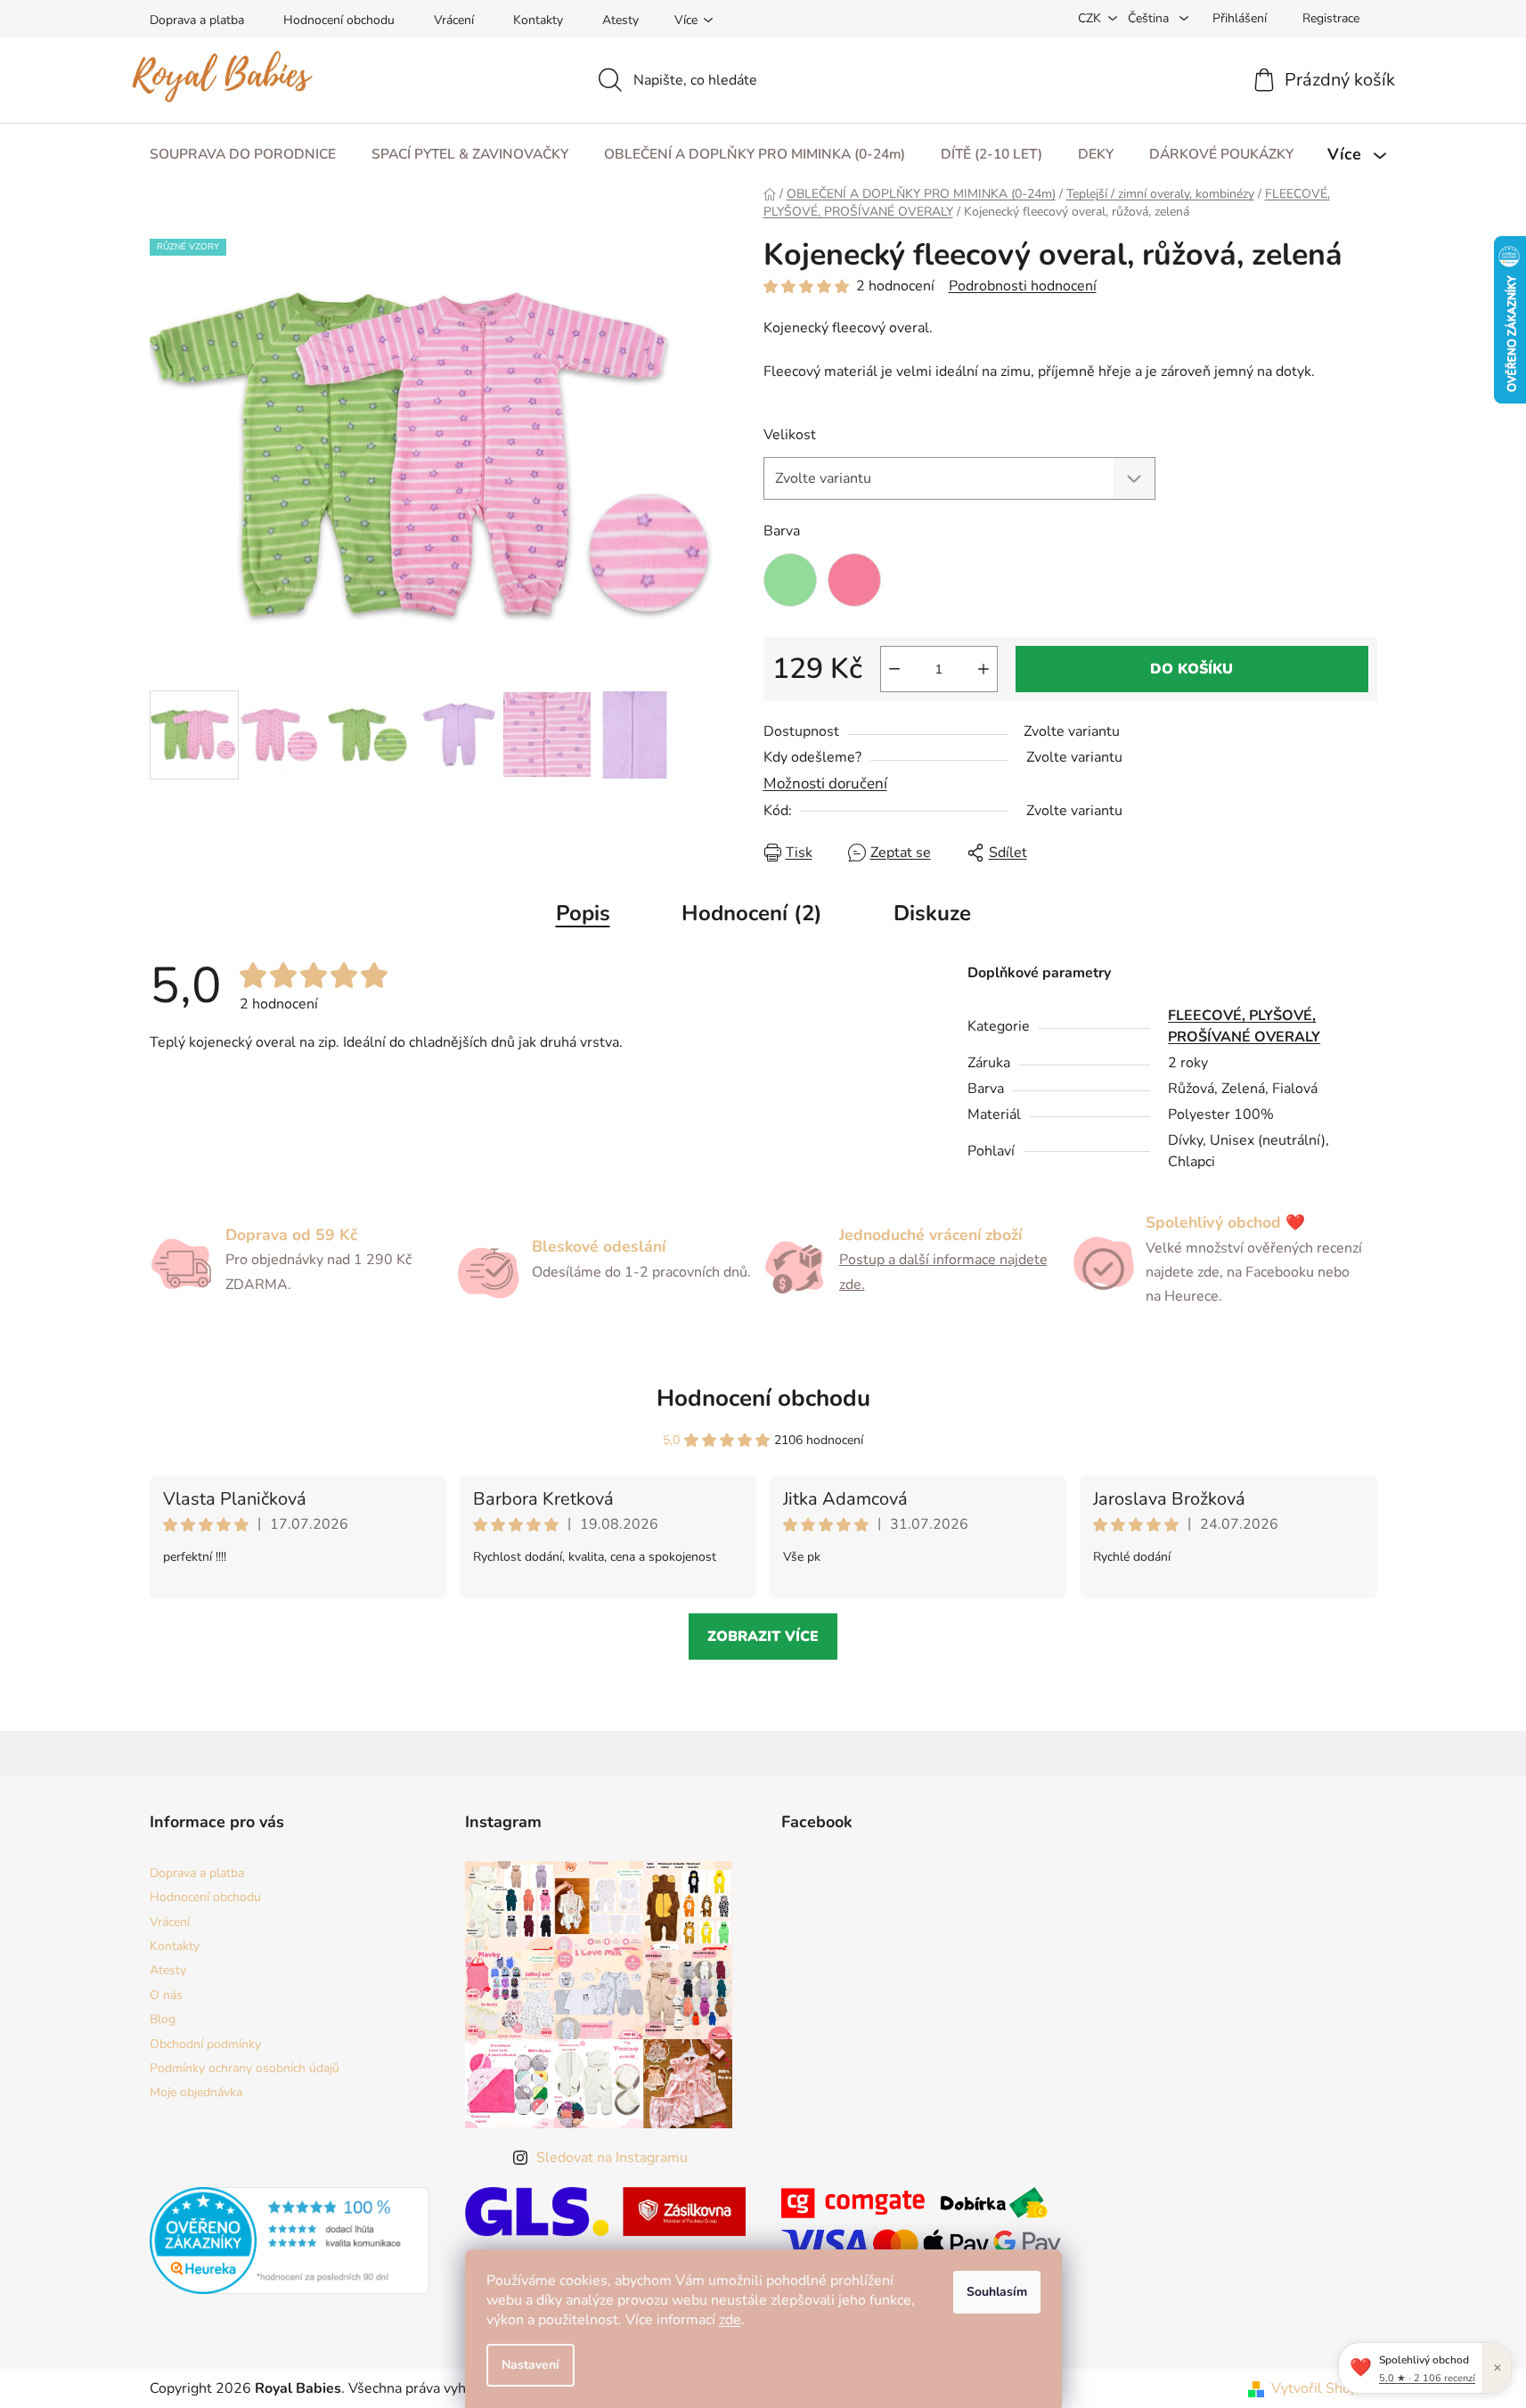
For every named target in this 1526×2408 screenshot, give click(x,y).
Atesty (620, 20)
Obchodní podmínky (205, 2044)
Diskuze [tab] (932, 913)
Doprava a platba (197, 20)
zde (730, 2320)
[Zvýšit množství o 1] (983, 669)
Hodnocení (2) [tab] (752, 913)
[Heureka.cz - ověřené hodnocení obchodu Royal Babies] (290, 2241)
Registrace (1331, 18)
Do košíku (1191, 669)
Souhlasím (997, 2292)
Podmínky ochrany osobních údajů (245, 2068)
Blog (163, 2019)
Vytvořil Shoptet (1324, 2388)
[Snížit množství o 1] (894, 669)
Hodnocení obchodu (339, 20)
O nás (166, 1995)
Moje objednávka (196, 2092)
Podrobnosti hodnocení (1023, 286)
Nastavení (530, 2365)
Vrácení (454, 20)
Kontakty (538, 20)
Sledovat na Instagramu (612, 2158)
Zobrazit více (763, 1637)
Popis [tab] (583, 913)
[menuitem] (243, 155)
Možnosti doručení (825, 784)
